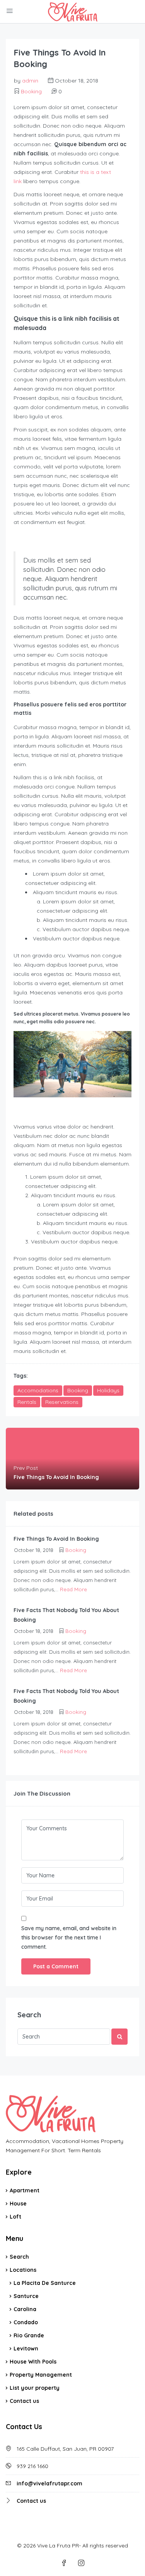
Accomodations (38, 1390)
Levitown (26, 2349)
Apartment (25, 2190)
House (18, 2204)
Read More (73, 1589)
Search (19, 2257)
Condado (26, 2322)
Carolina (25, 2309)
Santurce (26, 2296)
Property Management (41, 2375)
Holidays (108, 1390)
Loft (15, 2217)
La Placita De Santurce (45, 2283)
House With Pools (33, 2362)
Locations (23, 2270)
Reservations (62, 1402)
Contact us (24, 2401)
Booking (31, 91)
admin (30, 81)
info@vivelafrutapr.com (49, 2483)
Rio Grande (29, 2335)
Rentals (27, 1402)
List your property (35, 2388)
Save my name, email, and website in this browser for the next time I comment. (69, 1937)
